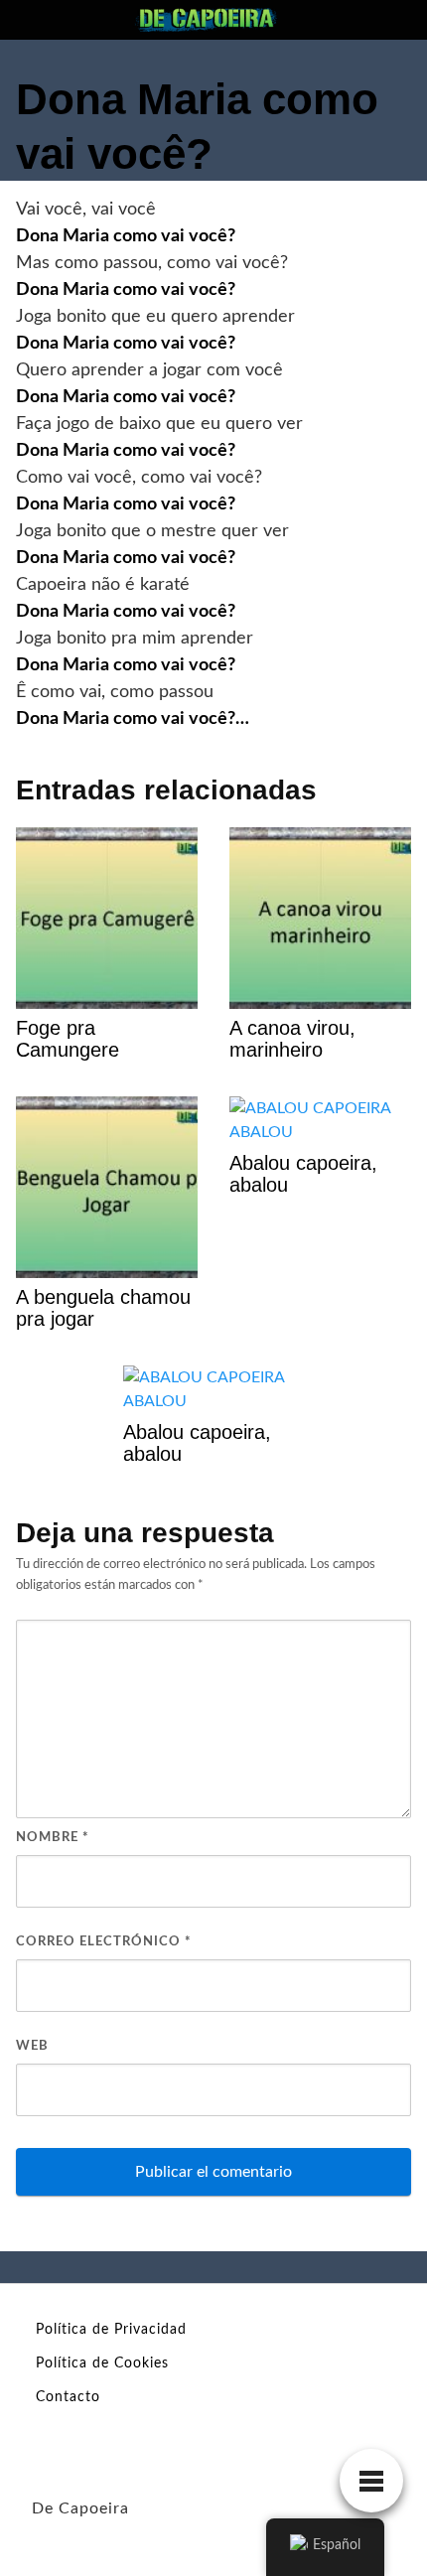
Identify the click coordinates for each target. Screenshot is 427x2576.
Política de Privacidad (111, 2330)
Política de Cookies (102, 2363)
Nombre (53, 1838)
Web (32, 2046)
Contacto (68, 2397)
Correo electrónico (104, 1942)
